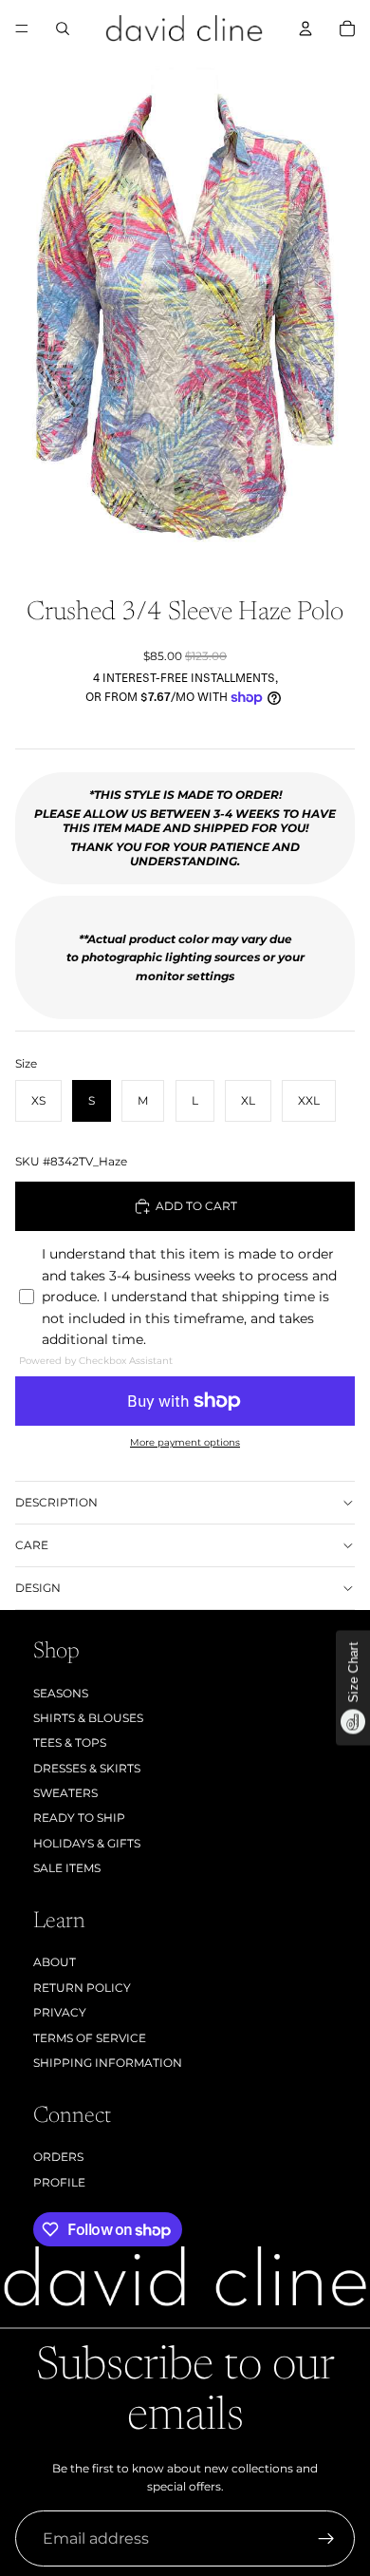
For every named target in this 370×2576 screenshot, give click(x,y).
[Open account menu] (305, 28)
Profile (59, 2182)
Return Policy (82, 1988)
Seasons (61, 1693)
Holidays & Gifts (87, 1843)
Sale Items (67, 1868)
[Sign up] (326, 2539)
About (55, 1962)
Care (32, 1545)
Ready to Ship (79, 1818)
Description (56, 1502)
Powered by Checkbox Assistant (96, 1361)
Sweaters (65, 1793)
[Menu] (22, 28)
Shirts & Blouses (88, 1718)
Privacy (60, 2012)
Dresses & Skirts (87, 1768)
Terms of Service (90, 2038)
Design (38, 1588)
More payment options (185, 1442)
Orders (58, 2157)
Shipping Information (108, 2063)
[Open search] (63, 28)
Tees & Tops (70, 1743)
